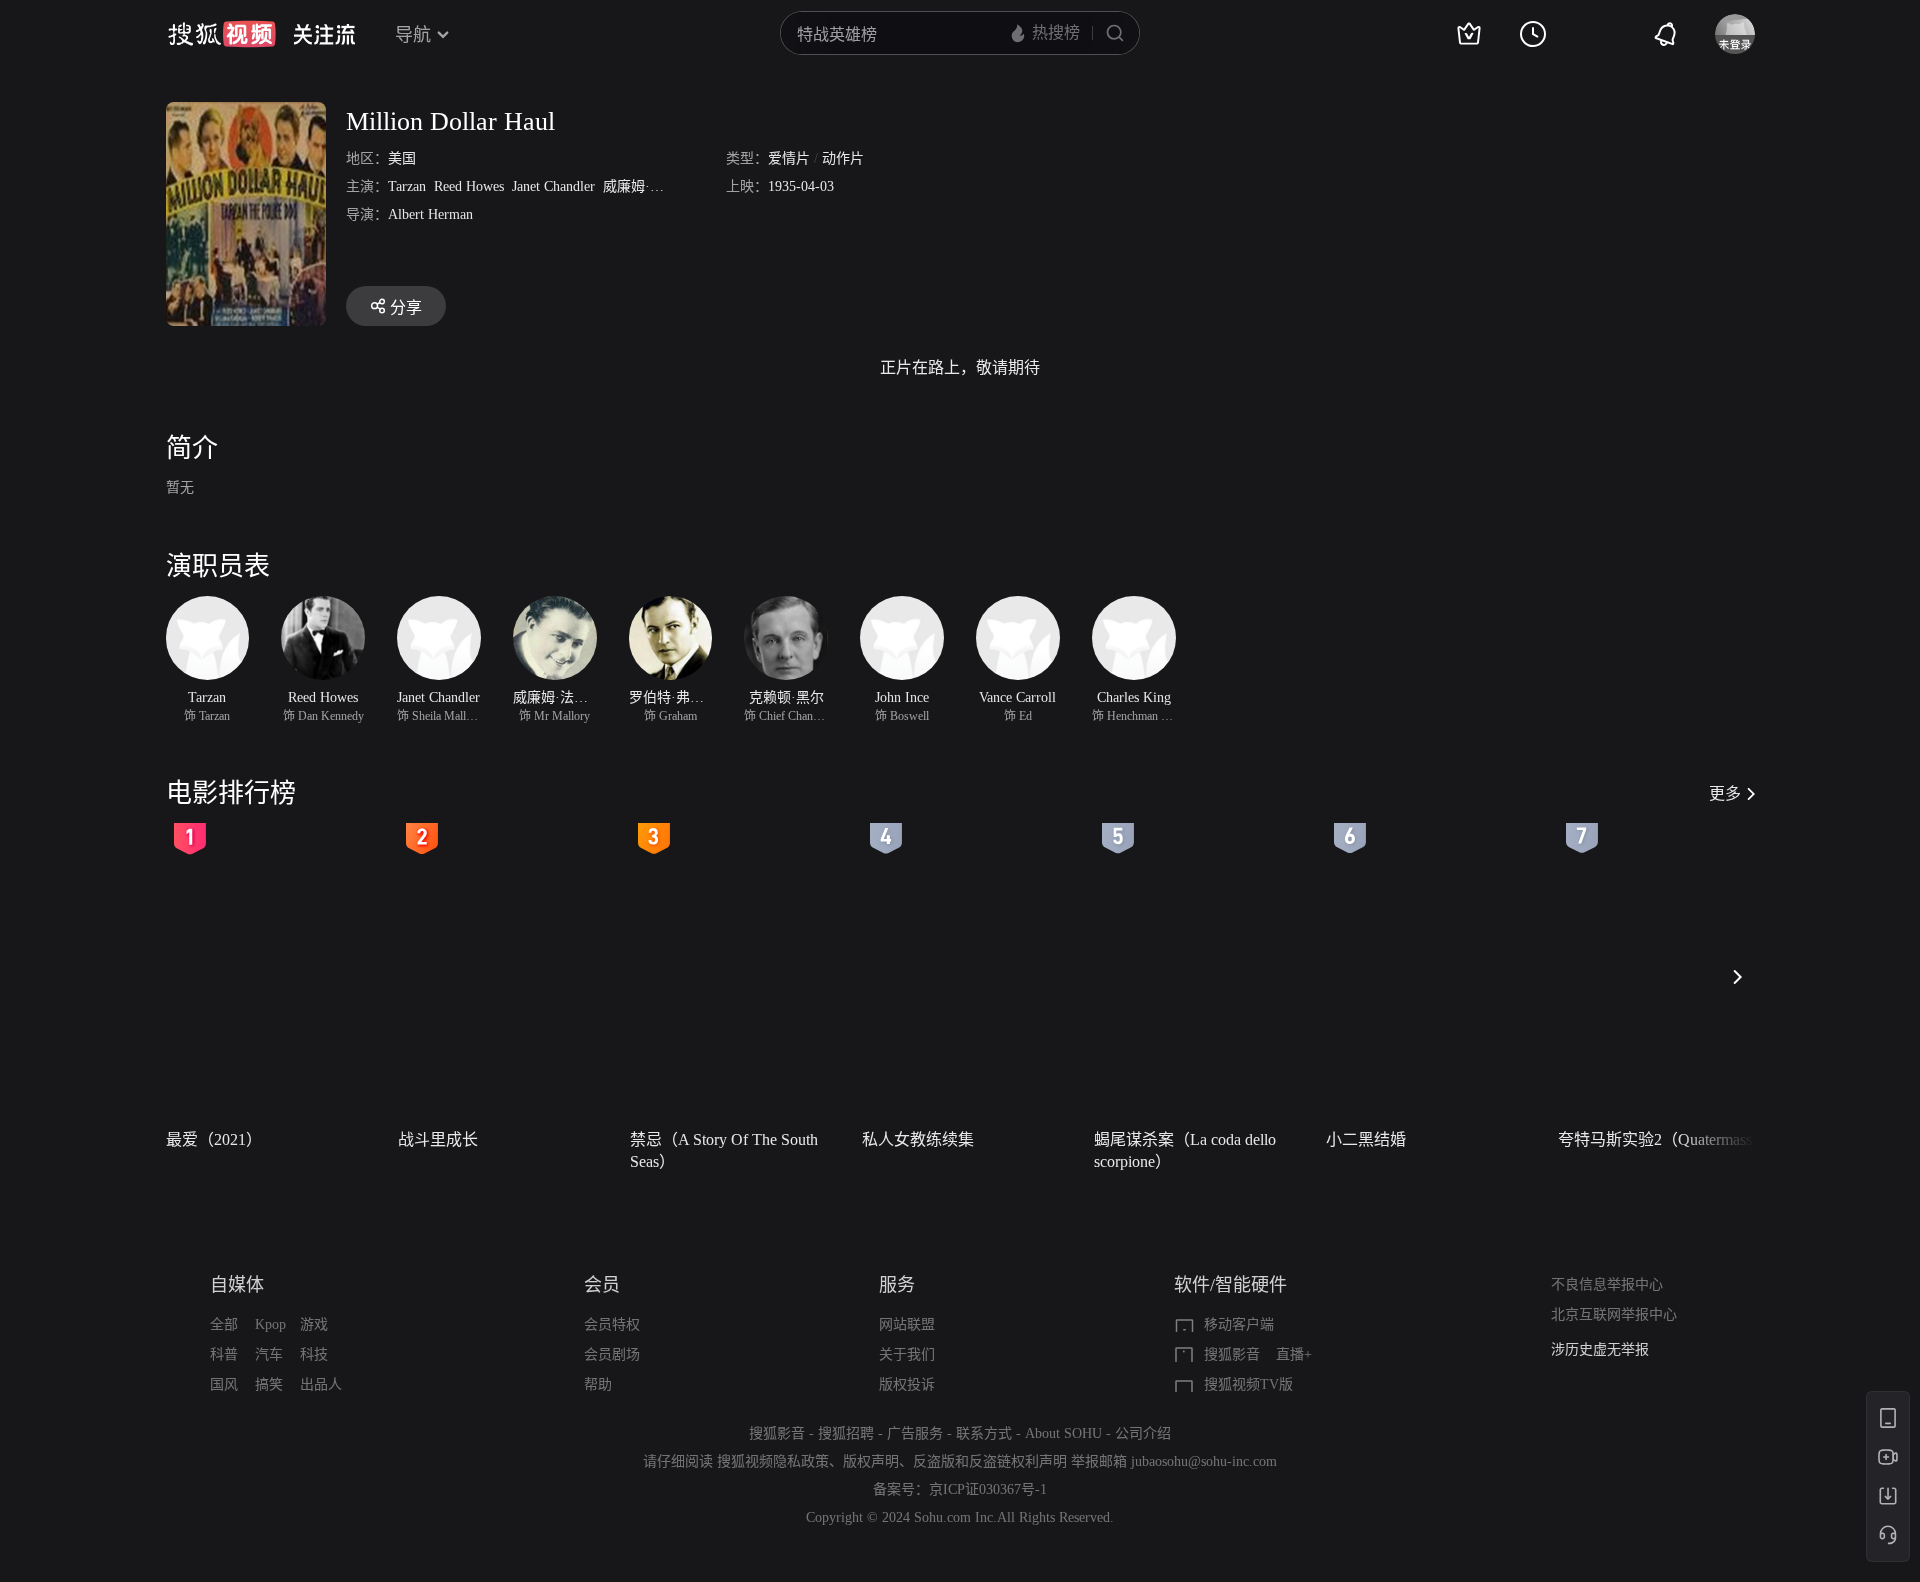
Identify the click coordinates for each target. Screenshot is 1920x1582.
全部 (224, 1324)
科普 (224, 1354)
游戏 (314, 1324)
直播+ (1294, 1354)
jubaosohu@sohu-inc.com (1204, 1461)
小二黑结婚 (1366, 1139)
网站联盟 (907, 1324)
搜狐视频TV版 (1248, 1384)
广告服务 (915, 1433)
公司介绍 (1143, 1433)
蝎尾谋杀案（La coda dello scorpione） (1185, 1150)
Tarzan (407, 186)
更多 (1725, 793)
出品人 (321, 1384)
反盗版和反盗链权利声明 (990, 1461)
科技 (314, 1354)
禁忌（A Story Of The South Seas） (724, 1150)
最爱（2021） (214, 1139)
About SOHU (1063, 1433)
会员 (602, 1285)
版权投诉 (907, 1384)
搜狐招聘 (846, 1433)
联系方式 (984, 1433)
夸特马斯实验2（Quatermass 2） (1668, 1139)
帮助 (598, 1384)
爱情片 (789, 158)
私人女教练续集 (918, 1139)
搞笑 (269, 1384)
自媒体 (237, 1285)
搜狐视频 (222, 34)
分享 (406, 307)
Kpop (270, 1324)
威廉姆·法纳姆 (647, 186)
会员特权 (612, 1324)
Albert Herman (430, 214)
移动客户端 (1239, 1324)
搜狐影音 (1232, 1354)
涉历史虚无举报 (1600, 1349)
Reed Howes (469, 186)
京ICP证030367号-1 (988, 1489)
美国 (402, 158)
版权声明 (871, 1461)
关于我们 (907, 1354)
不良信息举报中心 (1607, 1284)
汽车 (269, 1354)
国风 (224, 1384)
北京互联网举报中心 (1614, 1314)
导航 (413, 35)
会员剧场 (612, 1354)
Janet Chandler (553, 186)
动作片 (843, 158)
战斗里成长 (438, 1139)
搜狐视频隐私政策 (773, 1461)
